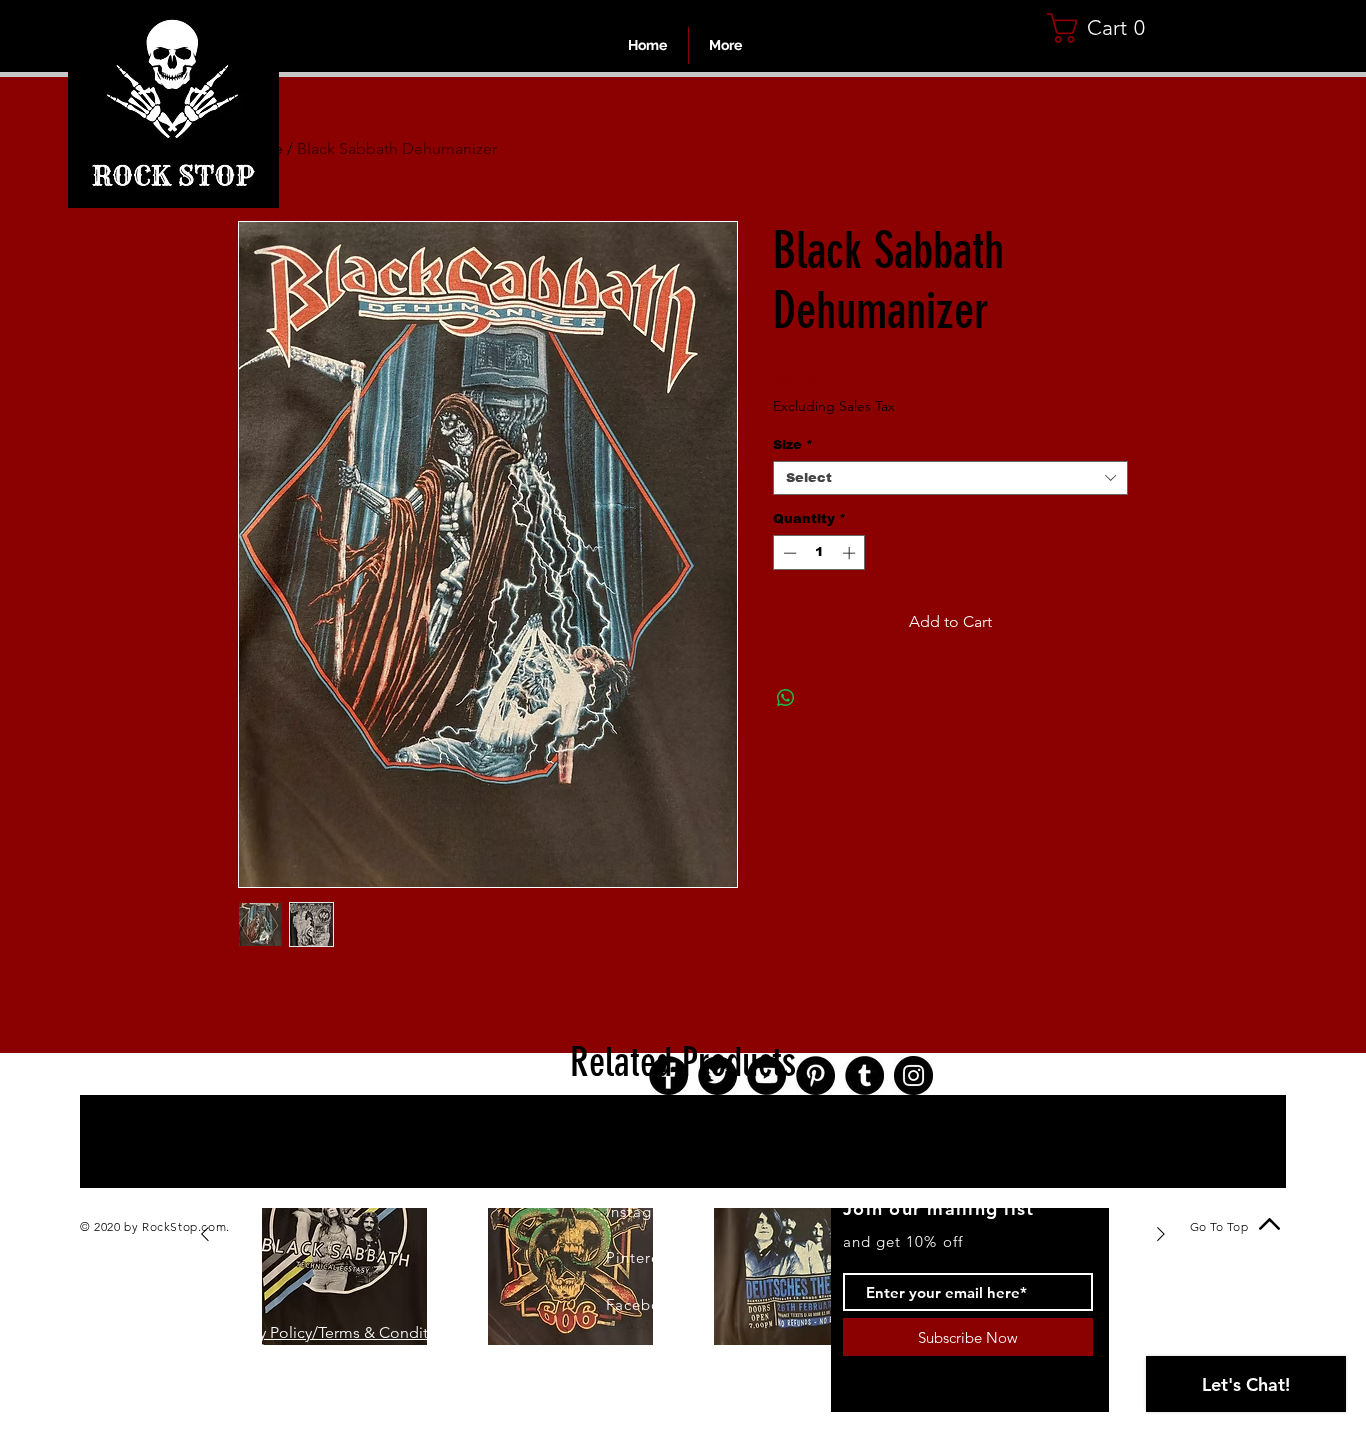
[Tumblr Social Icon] (864, 1075)
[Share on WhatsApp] (786, 698)
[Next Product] (1161, 1234)
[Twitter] (717, 1075)
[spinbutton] (819, 553)
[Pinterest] (815, 1075)
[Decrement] (788, 553)
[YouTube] (766, 1075)
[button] (1103, 28)
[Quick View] (344, 1235)
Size (793, 444)
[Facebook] (668, 1075)
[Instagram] (913, 1075)
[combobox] (950, 478)
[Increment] (851, 553)
